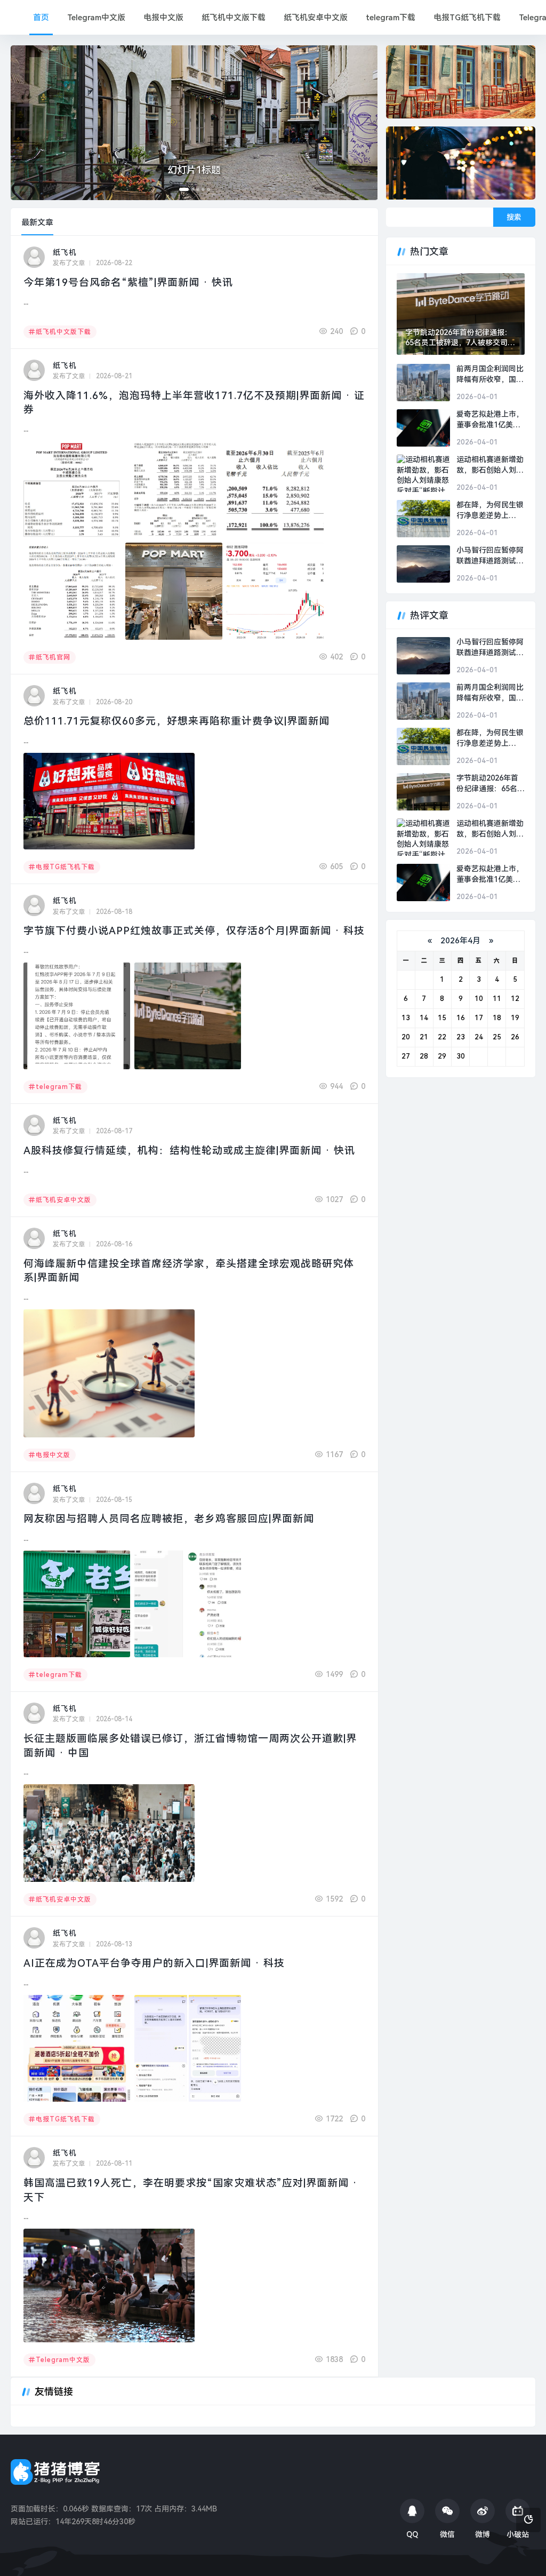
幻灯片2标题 (194, 170)
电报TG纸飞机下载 (467, 18)
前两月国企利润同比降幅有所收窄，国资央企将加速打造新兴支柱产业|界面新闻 (490, 375)
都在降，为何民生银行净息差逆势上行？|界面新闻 (490, 511)
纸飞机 (65, 252)
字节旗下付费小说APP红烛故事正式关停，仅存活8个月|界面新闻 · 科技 (194, 931)
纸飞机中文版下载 (234, 18)
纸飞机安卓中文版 (316, 18)
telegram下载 (391, 18)
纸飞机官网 (53, 657)
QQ (412, 2534)
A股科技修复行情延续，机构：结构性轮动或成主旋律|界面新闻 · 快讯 (189, 1151)
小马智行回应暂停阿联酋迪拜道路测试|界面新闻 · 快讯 (490, 556)
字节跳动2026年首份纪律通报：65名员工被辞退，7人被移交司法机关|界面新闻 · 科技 (460, 338)
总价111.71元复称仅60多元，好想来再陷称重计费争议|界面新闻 (176, 721)
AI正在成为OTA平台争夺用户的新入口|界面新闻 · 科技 (154, 1963)
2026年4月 (460, 941)
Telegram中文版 (96, 18)
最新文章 (37, 222)
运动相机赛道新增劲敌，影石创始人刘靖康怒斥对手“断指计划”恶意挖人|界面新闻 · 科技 (490, 465)
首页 (41, 18)
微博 (483, 2534)
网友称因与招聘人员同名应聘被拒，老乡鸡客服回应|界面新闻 (169, 1519)
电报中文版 (163, 18)
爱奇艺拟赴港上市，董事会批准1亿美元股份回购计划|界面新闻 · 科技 (490, 420)
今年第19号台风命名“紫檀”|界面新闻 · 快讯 (128, 283)
